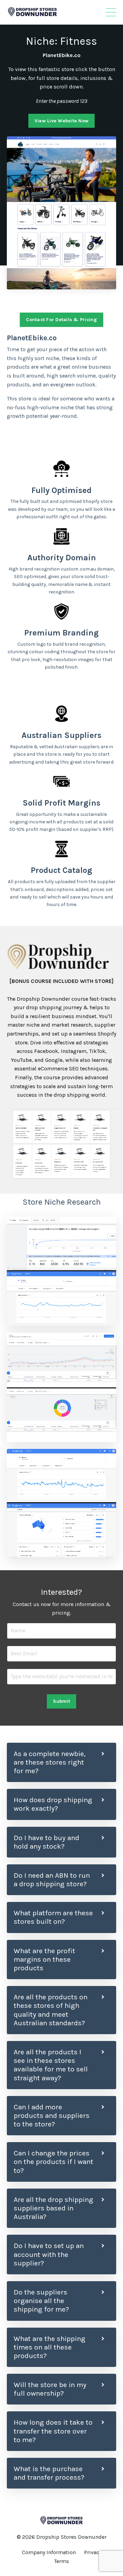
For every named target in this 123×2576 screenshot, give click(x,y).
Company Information (49, 2552)
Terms (61, 2561)
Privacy (93, 2552)
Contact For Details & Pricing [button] (61, 320)
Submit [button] (61, 1701)
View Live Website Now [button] (61, 121)
